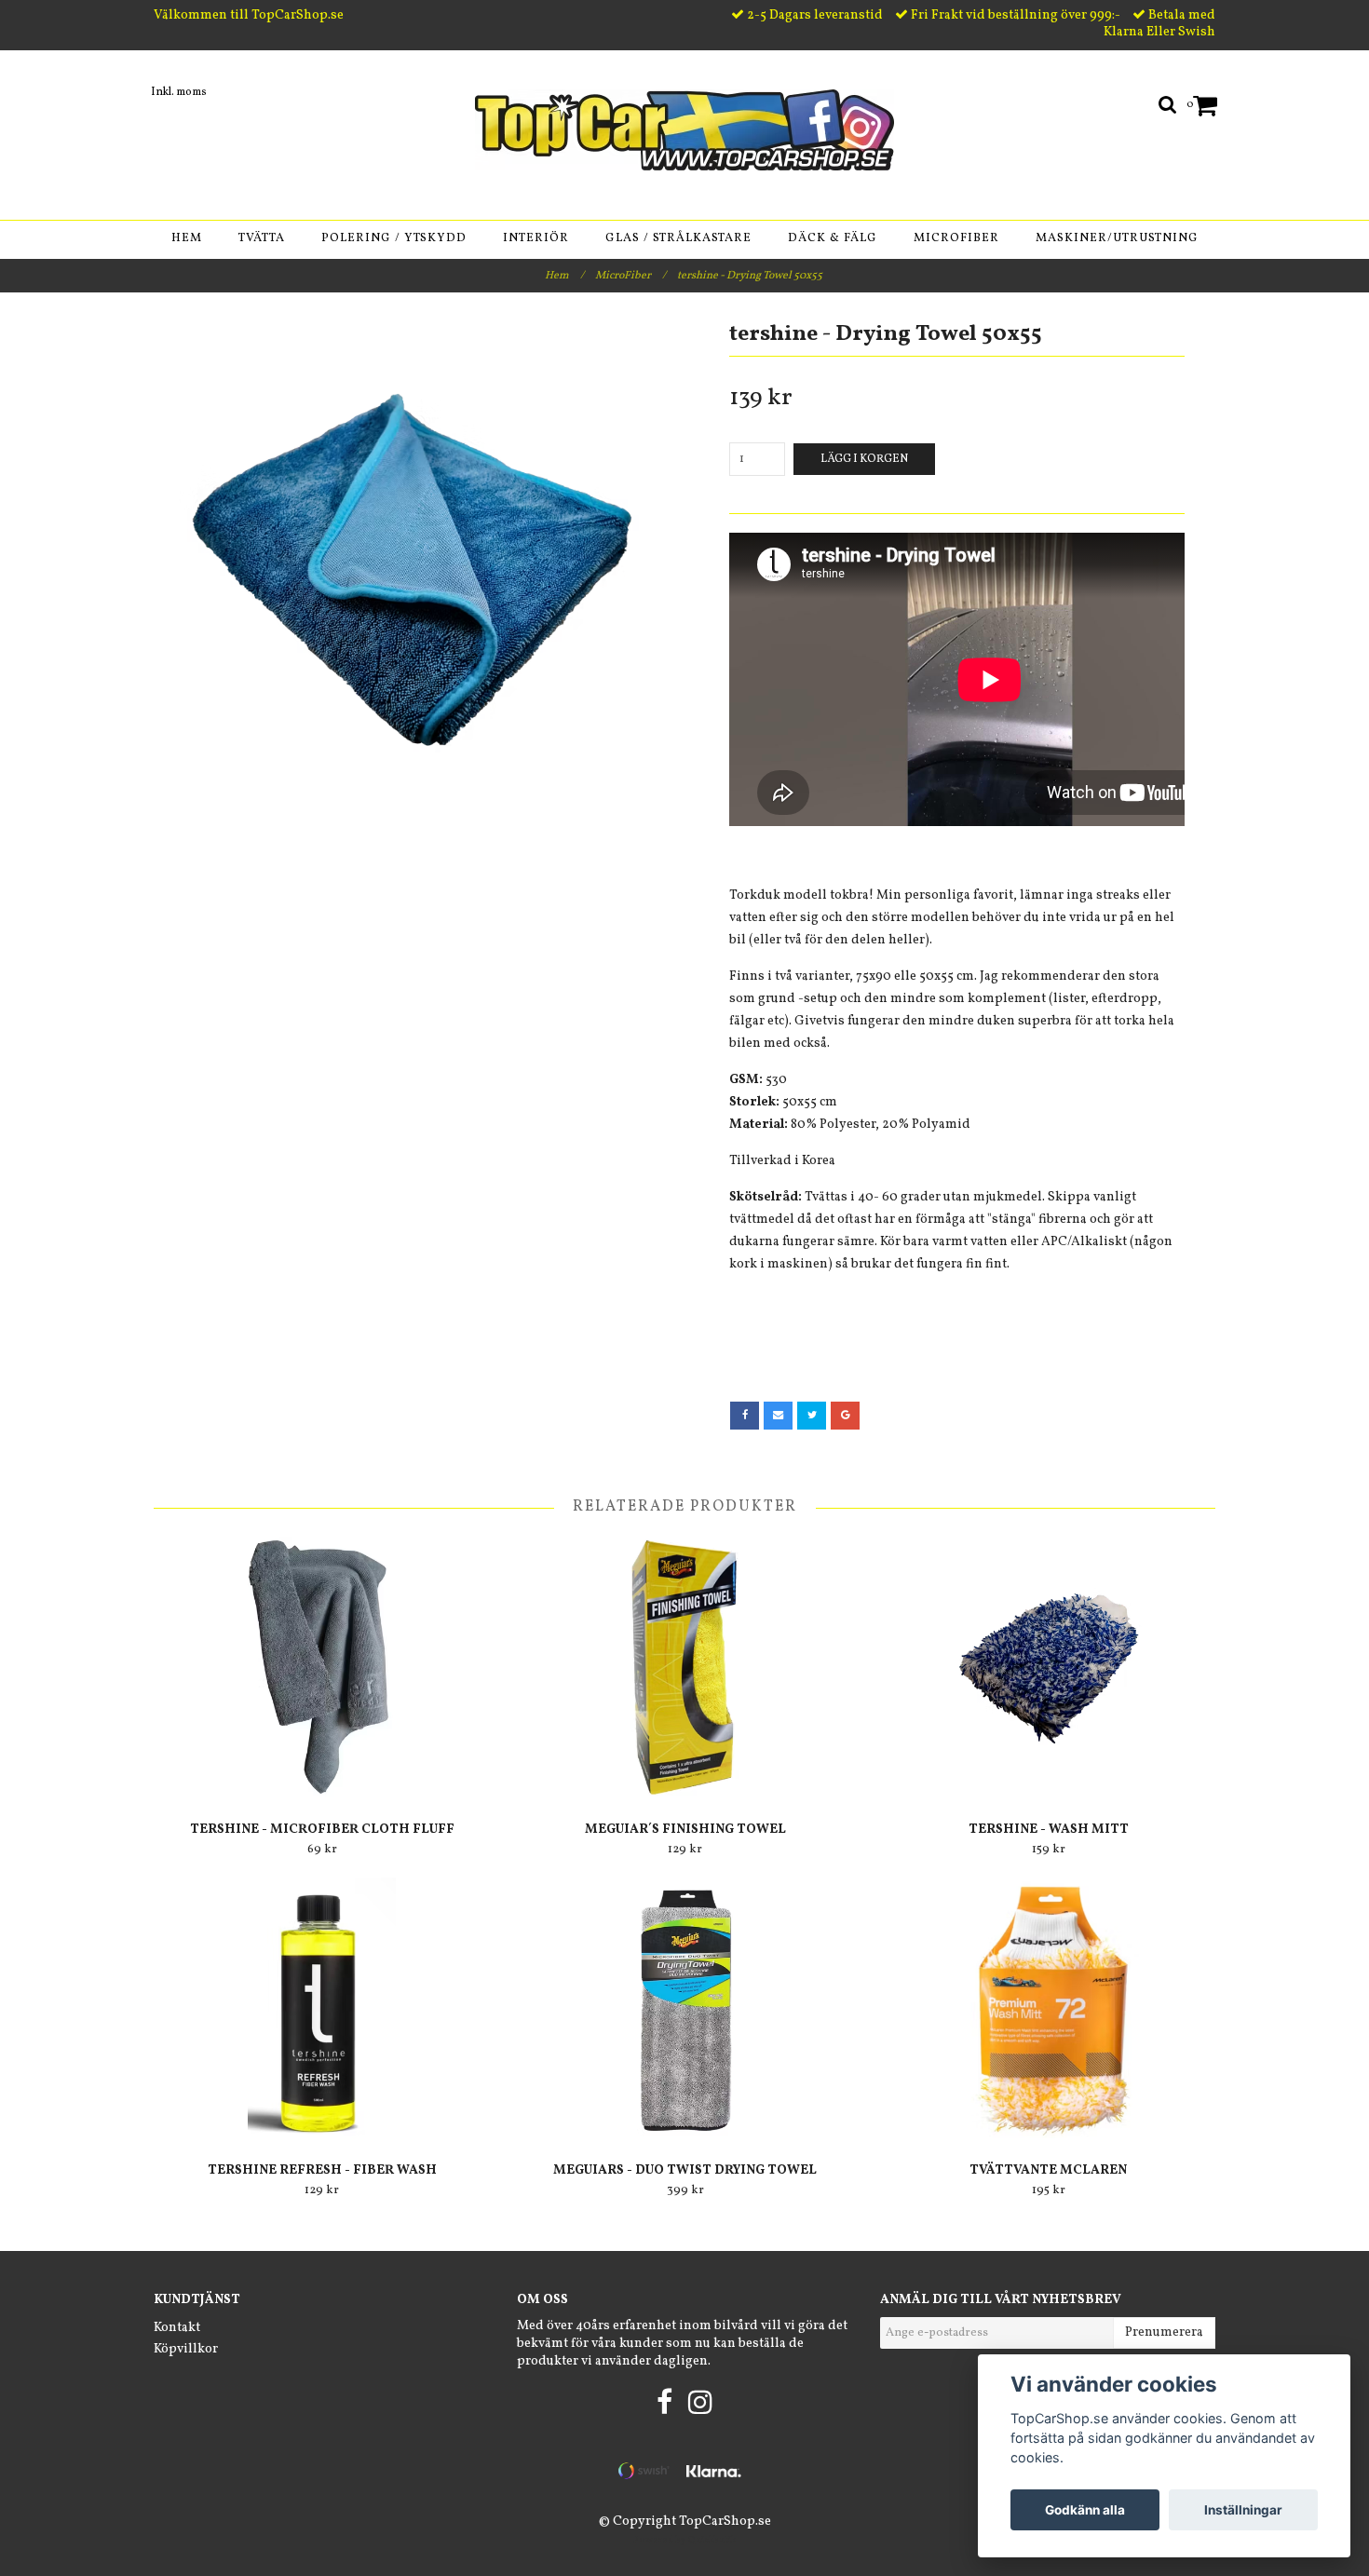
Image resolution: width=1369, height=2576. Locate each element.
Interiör (536, 238)
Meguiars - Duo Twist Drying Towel (685, 2170)
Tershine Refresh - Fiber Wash (322, 2170)
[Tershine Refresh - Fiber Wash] (322, 2008)
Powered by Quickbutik (684, 2540)
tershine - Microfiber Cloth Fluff (322, 1830)
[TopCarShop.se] (684, 130)
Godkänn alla (1085, 2510)
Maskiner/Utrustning (1117, 238)
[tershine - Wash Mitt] (1048, 1667)
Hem (187, 238)
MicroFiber (630, 276)
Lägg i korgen (864, 459)
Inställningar (1243, 2510)
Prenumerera (1164, 2332)
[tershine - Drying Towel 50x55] (412, 569)
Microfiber (956, 238)
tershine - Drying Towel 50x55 (751, 276)
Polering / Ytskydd (394, 238)
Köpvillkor (186, 2349)
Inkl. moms (179, 92)
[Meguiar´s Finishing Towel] (685, 1667)
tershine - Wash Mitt (1049, 1830)
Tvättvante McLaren (1048, 2170)
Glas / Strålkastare (678, 238)
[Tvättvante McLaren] (1048, 2008)
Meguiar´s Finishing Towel (685, 1830)
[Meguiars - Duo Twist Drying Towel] (685, 2008)
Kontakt (177, 2328)
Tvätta (262, 238)
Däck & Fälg (833, 238)
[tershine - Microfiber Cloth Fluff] (322, 1667)
